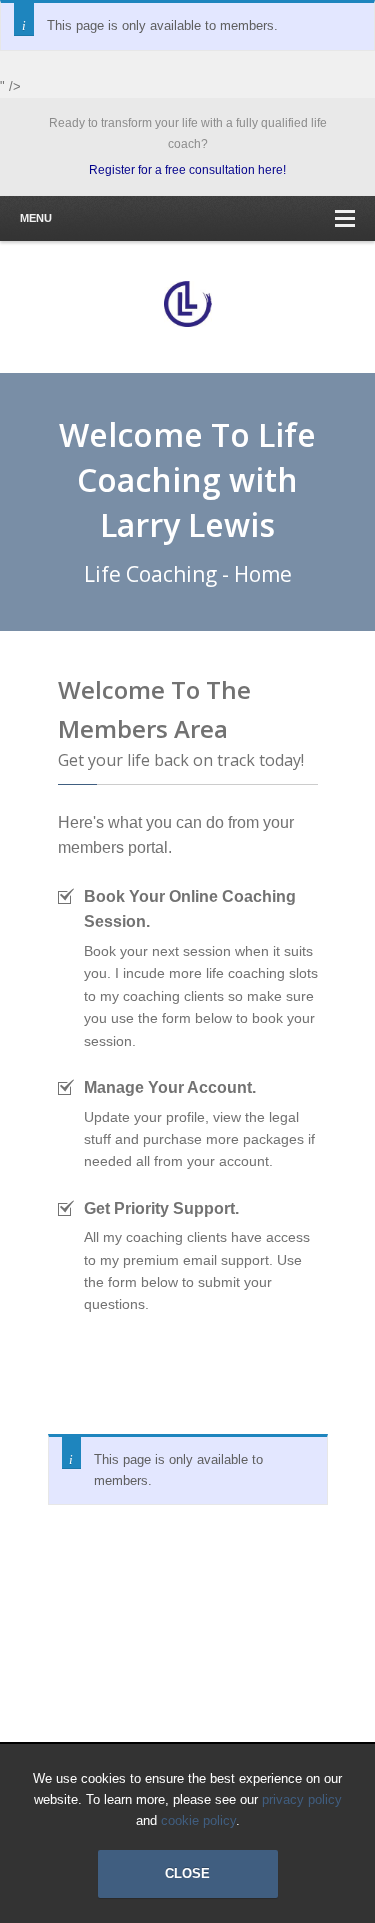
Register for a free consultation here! (187, 170)
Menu (36, 218)
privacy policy (302, 1799)
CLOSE (187, 1873)
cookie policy (198, 1820)
